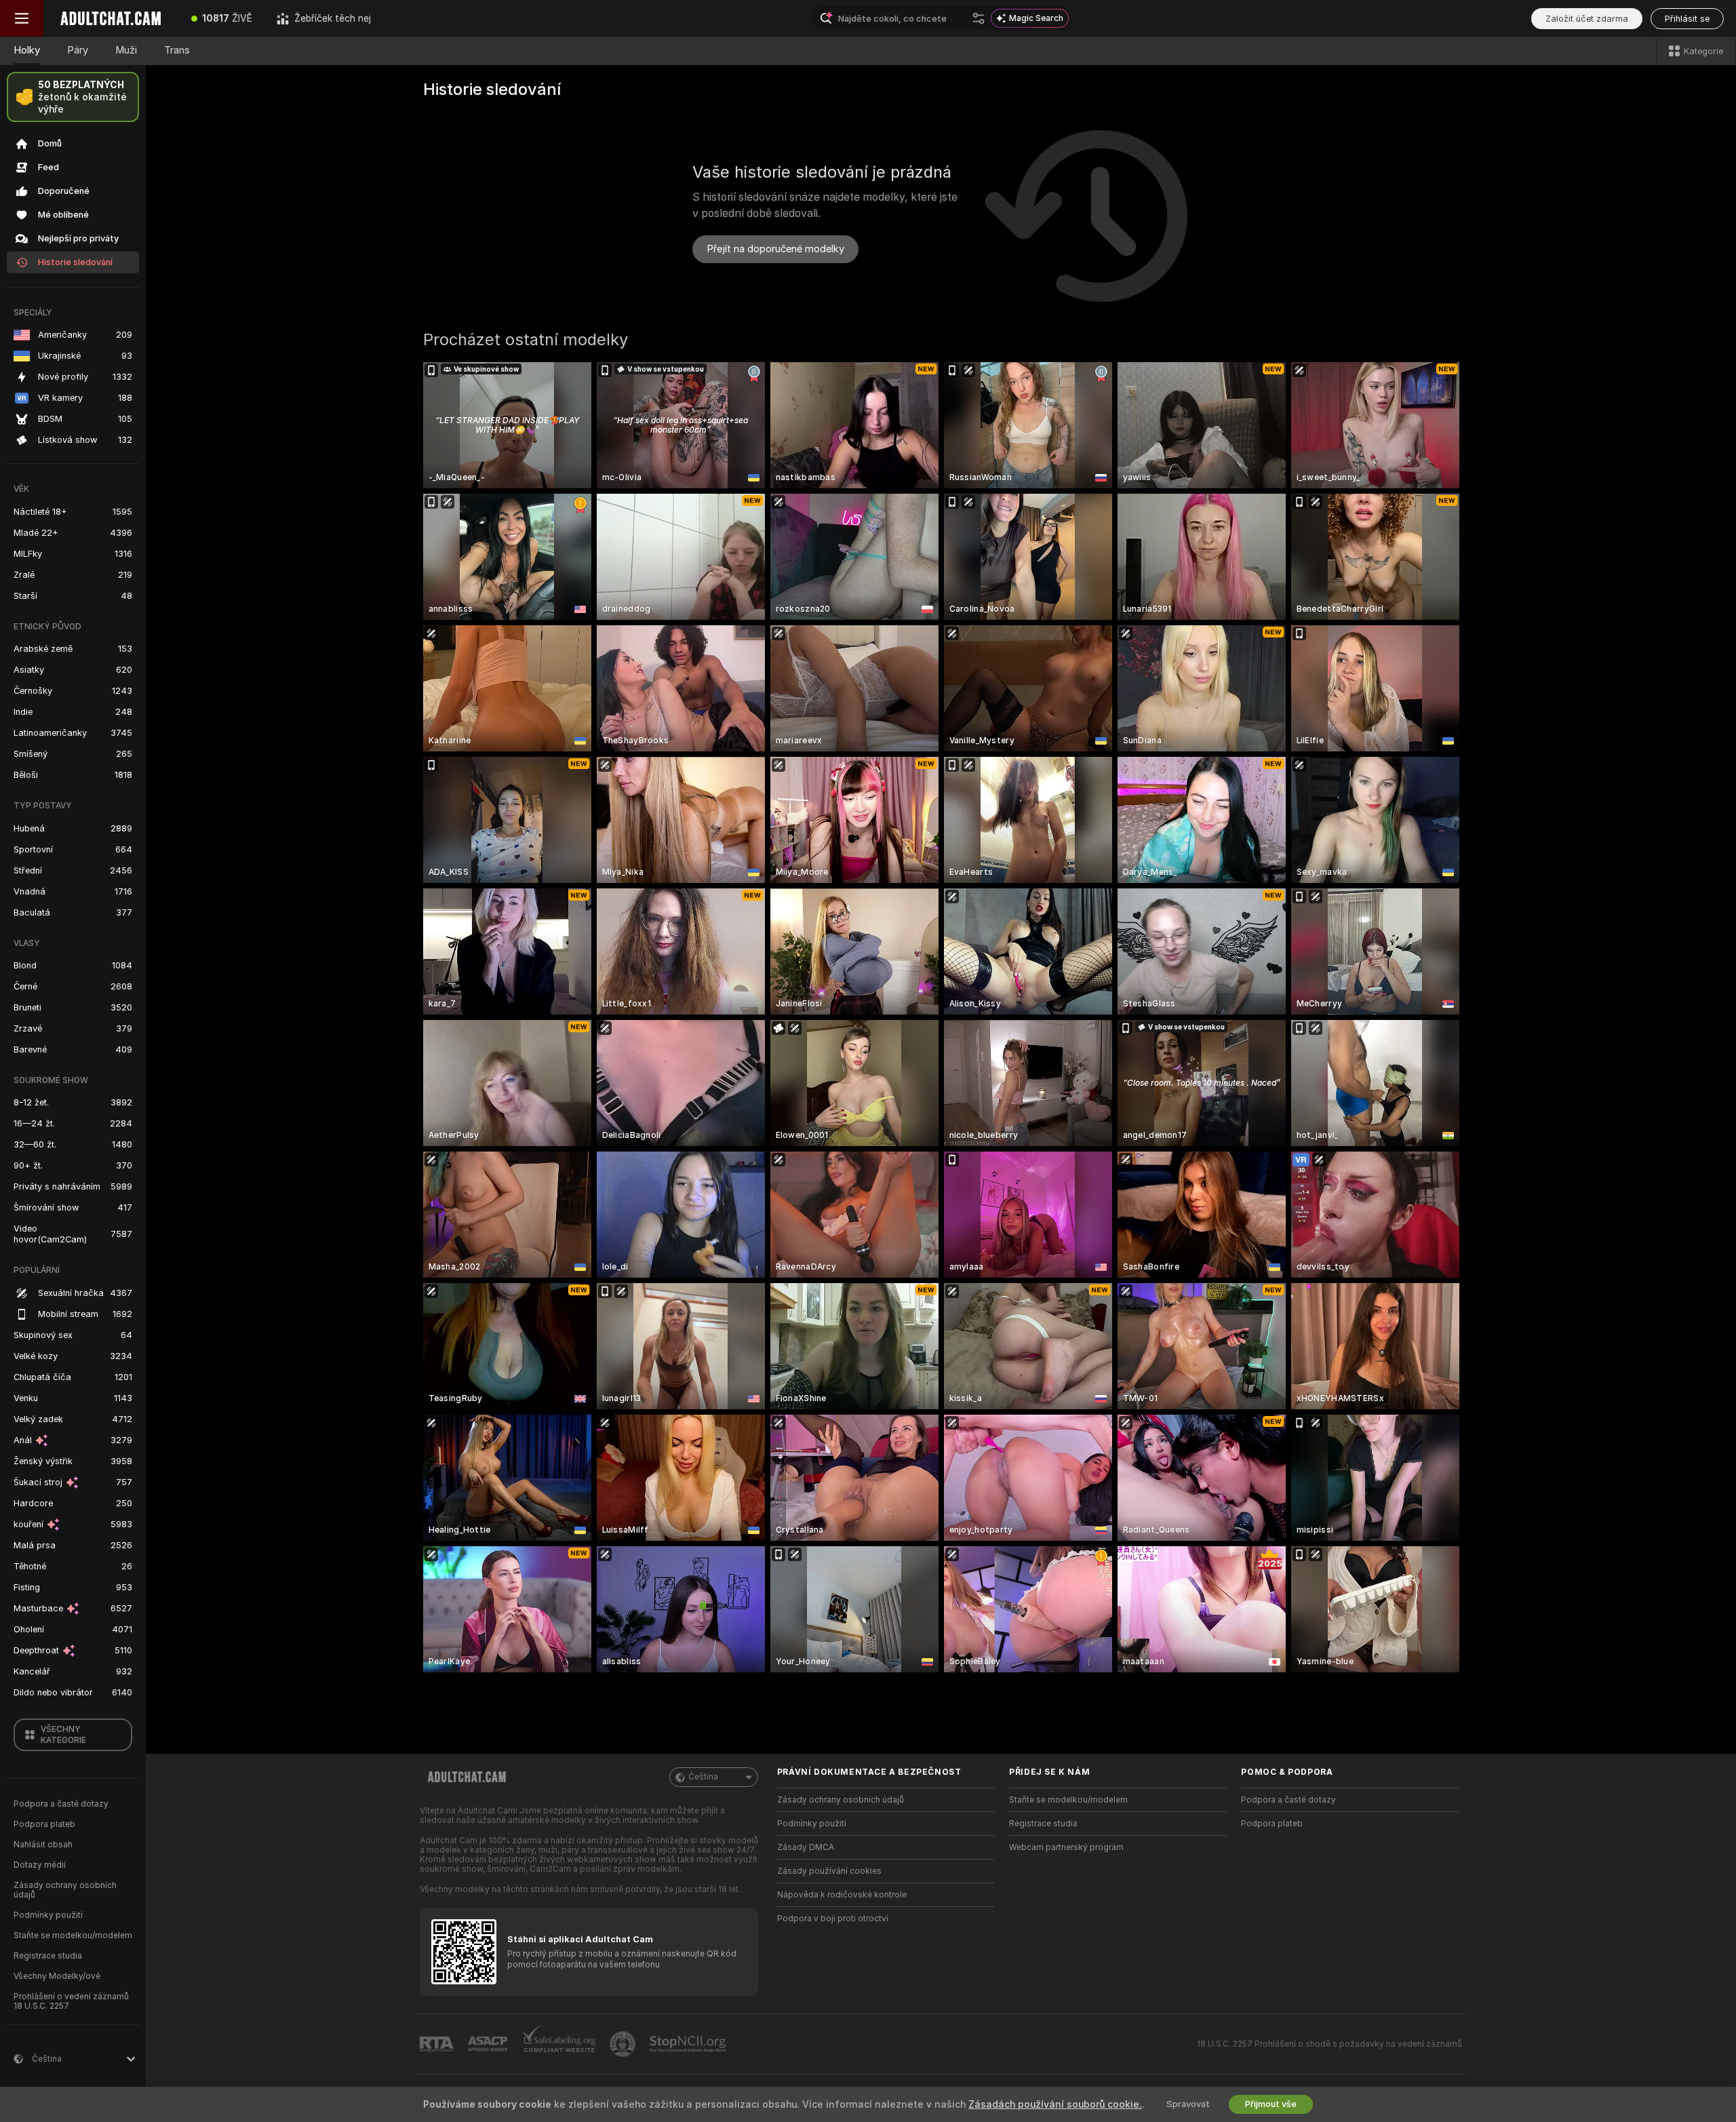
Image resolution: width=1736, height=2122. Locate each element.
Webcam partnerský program (1066, 1847)
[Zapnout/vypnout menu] (22, 18)
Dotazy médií (40, 1865)
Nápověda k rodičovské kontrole (842, 1895)
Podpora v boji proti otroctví (833, 1919)
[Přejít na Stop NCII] (689, 2044)
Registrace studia (48, 1956)
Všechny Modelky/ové (57, 1976)
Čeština (703, 1777)
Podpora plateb (44, 1824)
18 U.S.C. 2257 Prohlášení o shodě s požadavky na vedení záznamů (1329, 2044)
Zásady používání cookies (829, 1871)
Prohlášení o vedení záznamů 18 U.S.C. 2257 (71, 2001)
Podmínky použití (48, 1915)
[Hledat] (979, 18)
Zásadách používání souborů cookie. (1055, 2104)
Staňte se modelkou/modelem (73, 1936)
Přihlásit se (1687, 19)
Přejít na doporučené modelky (775, 249)
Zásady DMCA (806, 1847)
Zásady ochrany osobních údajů (65, 1890)
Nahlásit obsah (43, 1845)
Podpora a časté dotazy (61, 1804)
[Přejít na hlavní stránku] (111, 18)
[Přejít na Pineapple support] (624, 2044)
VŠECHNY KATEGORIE (63, 1735)
